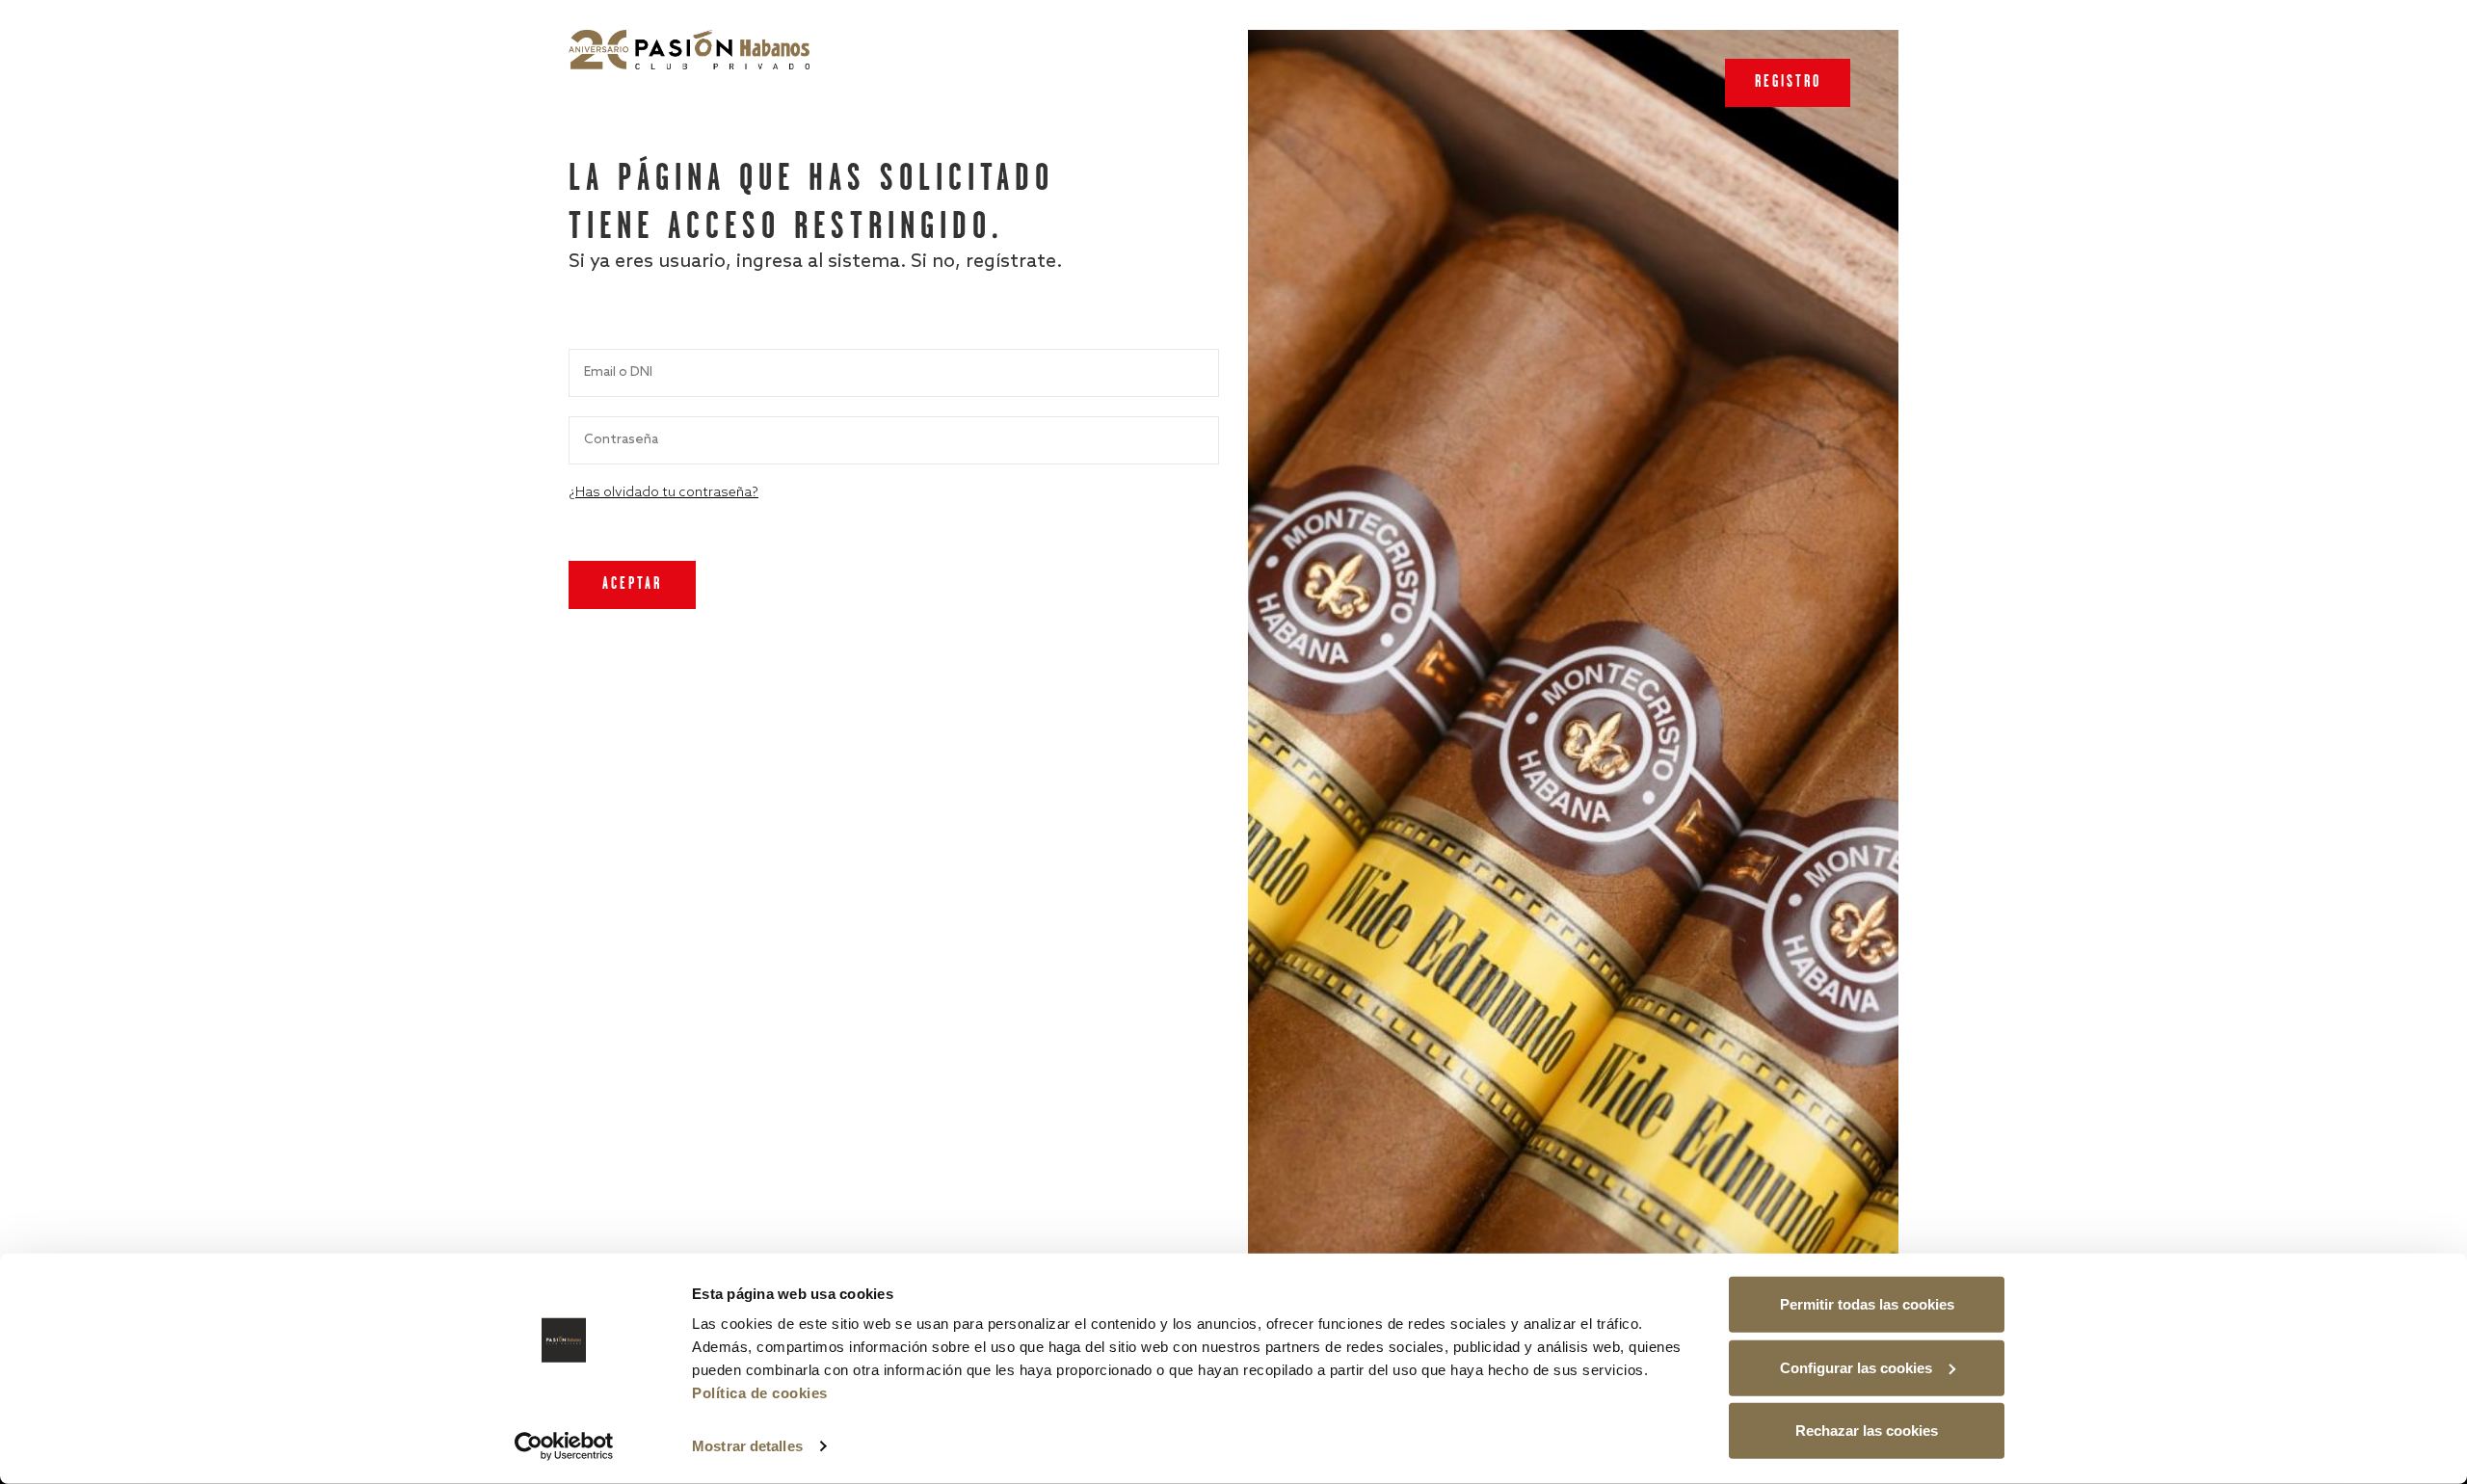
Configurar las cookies (1856, 1367)
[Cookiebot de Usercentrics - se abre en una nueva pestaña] (564, 1446)
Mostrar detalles (747, 1446)
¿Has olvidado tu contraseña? (663, 493)
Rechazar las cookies (1867, 1431)
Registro (1788, 82)
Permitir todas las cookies (1867, 1304)
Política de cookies (760, 1393)
